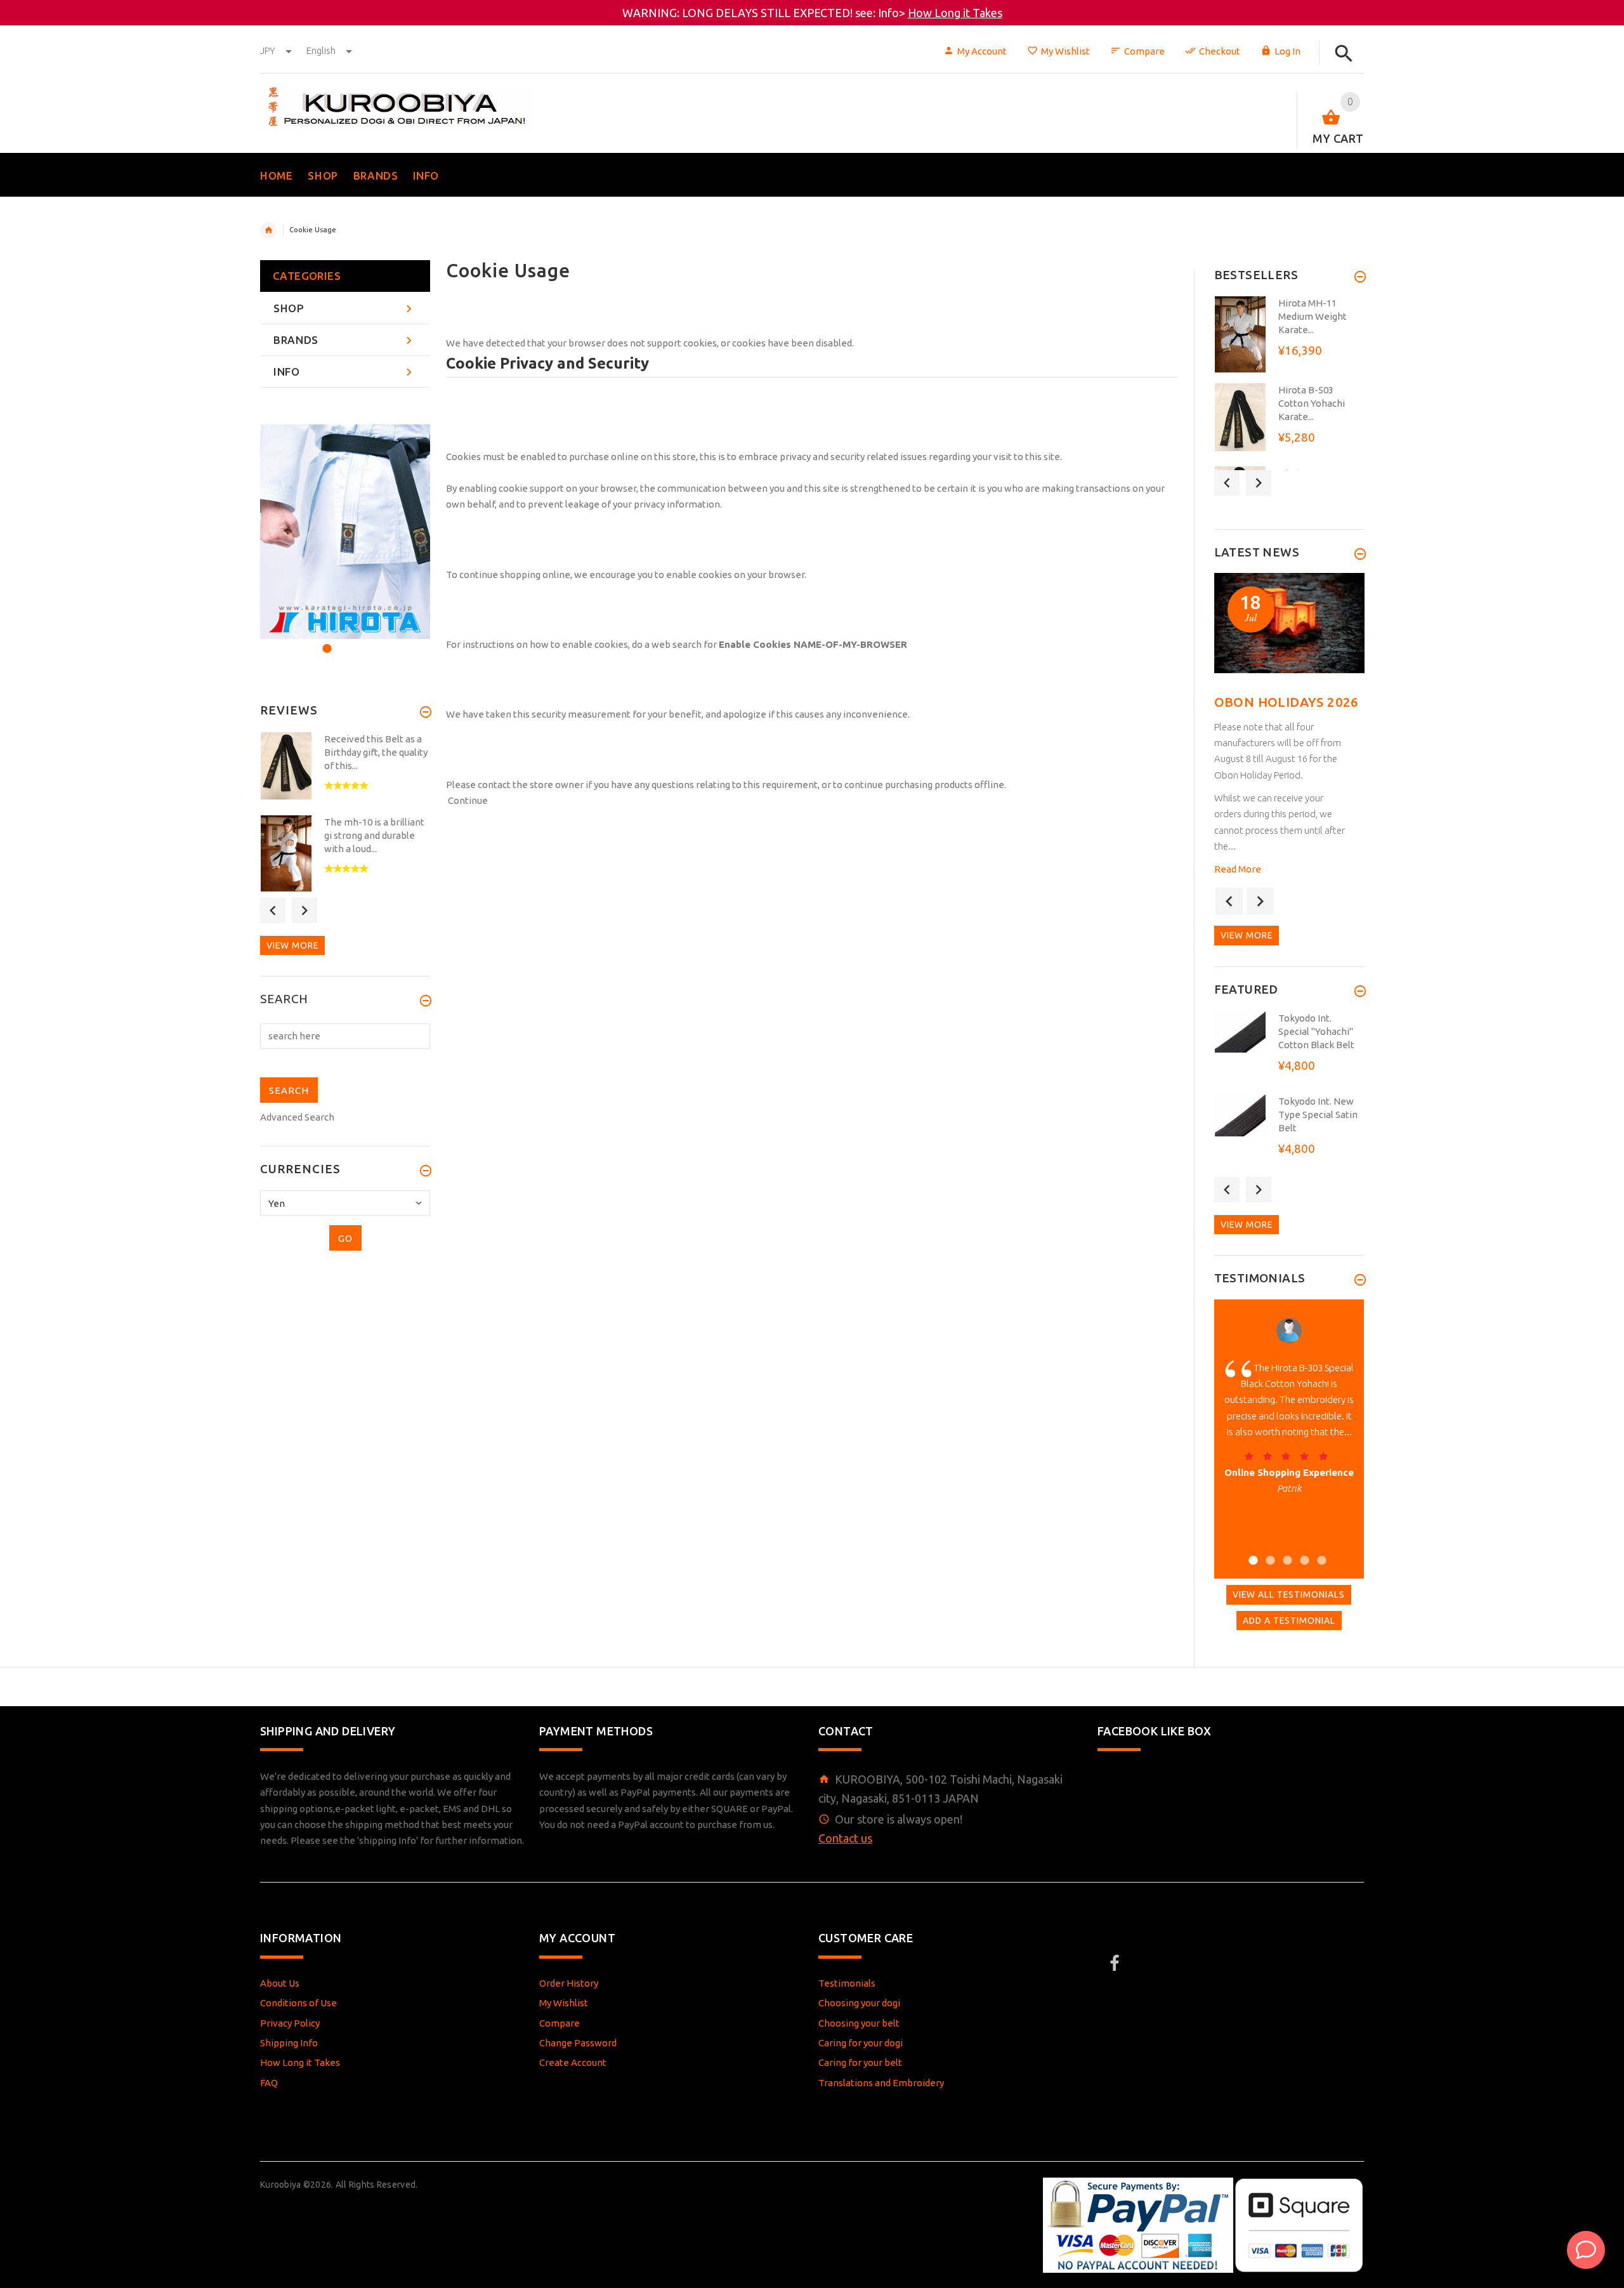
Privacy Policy (290, 2023)
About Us (280, 1983)
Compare (1144, 51)
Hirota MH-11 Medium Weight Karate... (1313, 316)
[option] (345, 531)
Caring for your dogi (861, 2043)
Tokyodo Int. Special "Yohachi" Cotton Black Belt (1316, 1031)
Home (268, 230)
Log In (1287, 51)
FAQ (269, 2083)
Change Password (578, 2043)
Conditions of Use (298, 2003)
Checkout (1220, 51)
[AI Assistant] (1586, 2250)
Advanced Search (297, 1117)
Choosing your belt (859, 2023)
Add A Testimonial (1289, 1621)
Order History (569, 1983)
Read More (1238, 869)
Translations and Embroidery (881, 2083)
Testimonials (847, 1983)
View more (292, 945)
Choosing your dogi (859, 2003)
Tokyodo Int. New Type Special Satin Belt (1318, 1114)
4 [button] (1303, 1552)
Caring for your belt (860, 2062)
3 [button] (359, 641)
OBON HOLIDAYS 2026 (1287, 702)
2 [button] (342, 641)
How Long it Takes (955, 13)
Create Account (573, 2062)
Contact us (845, 1838)
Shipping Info (289, 2043)
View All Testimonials (1289, 1594)
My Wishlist (1065, 51)
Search (284, 999)
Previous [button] (273, 911)
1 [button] (325, 641)
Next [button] (304, 911)
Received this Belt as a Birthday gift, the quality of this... (376, 752)
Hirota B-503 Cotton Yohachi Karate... (1312, 403)
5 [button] (1320, 1552)
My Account (982, 51)
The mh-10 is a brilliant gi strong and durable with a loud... (374, 835)
